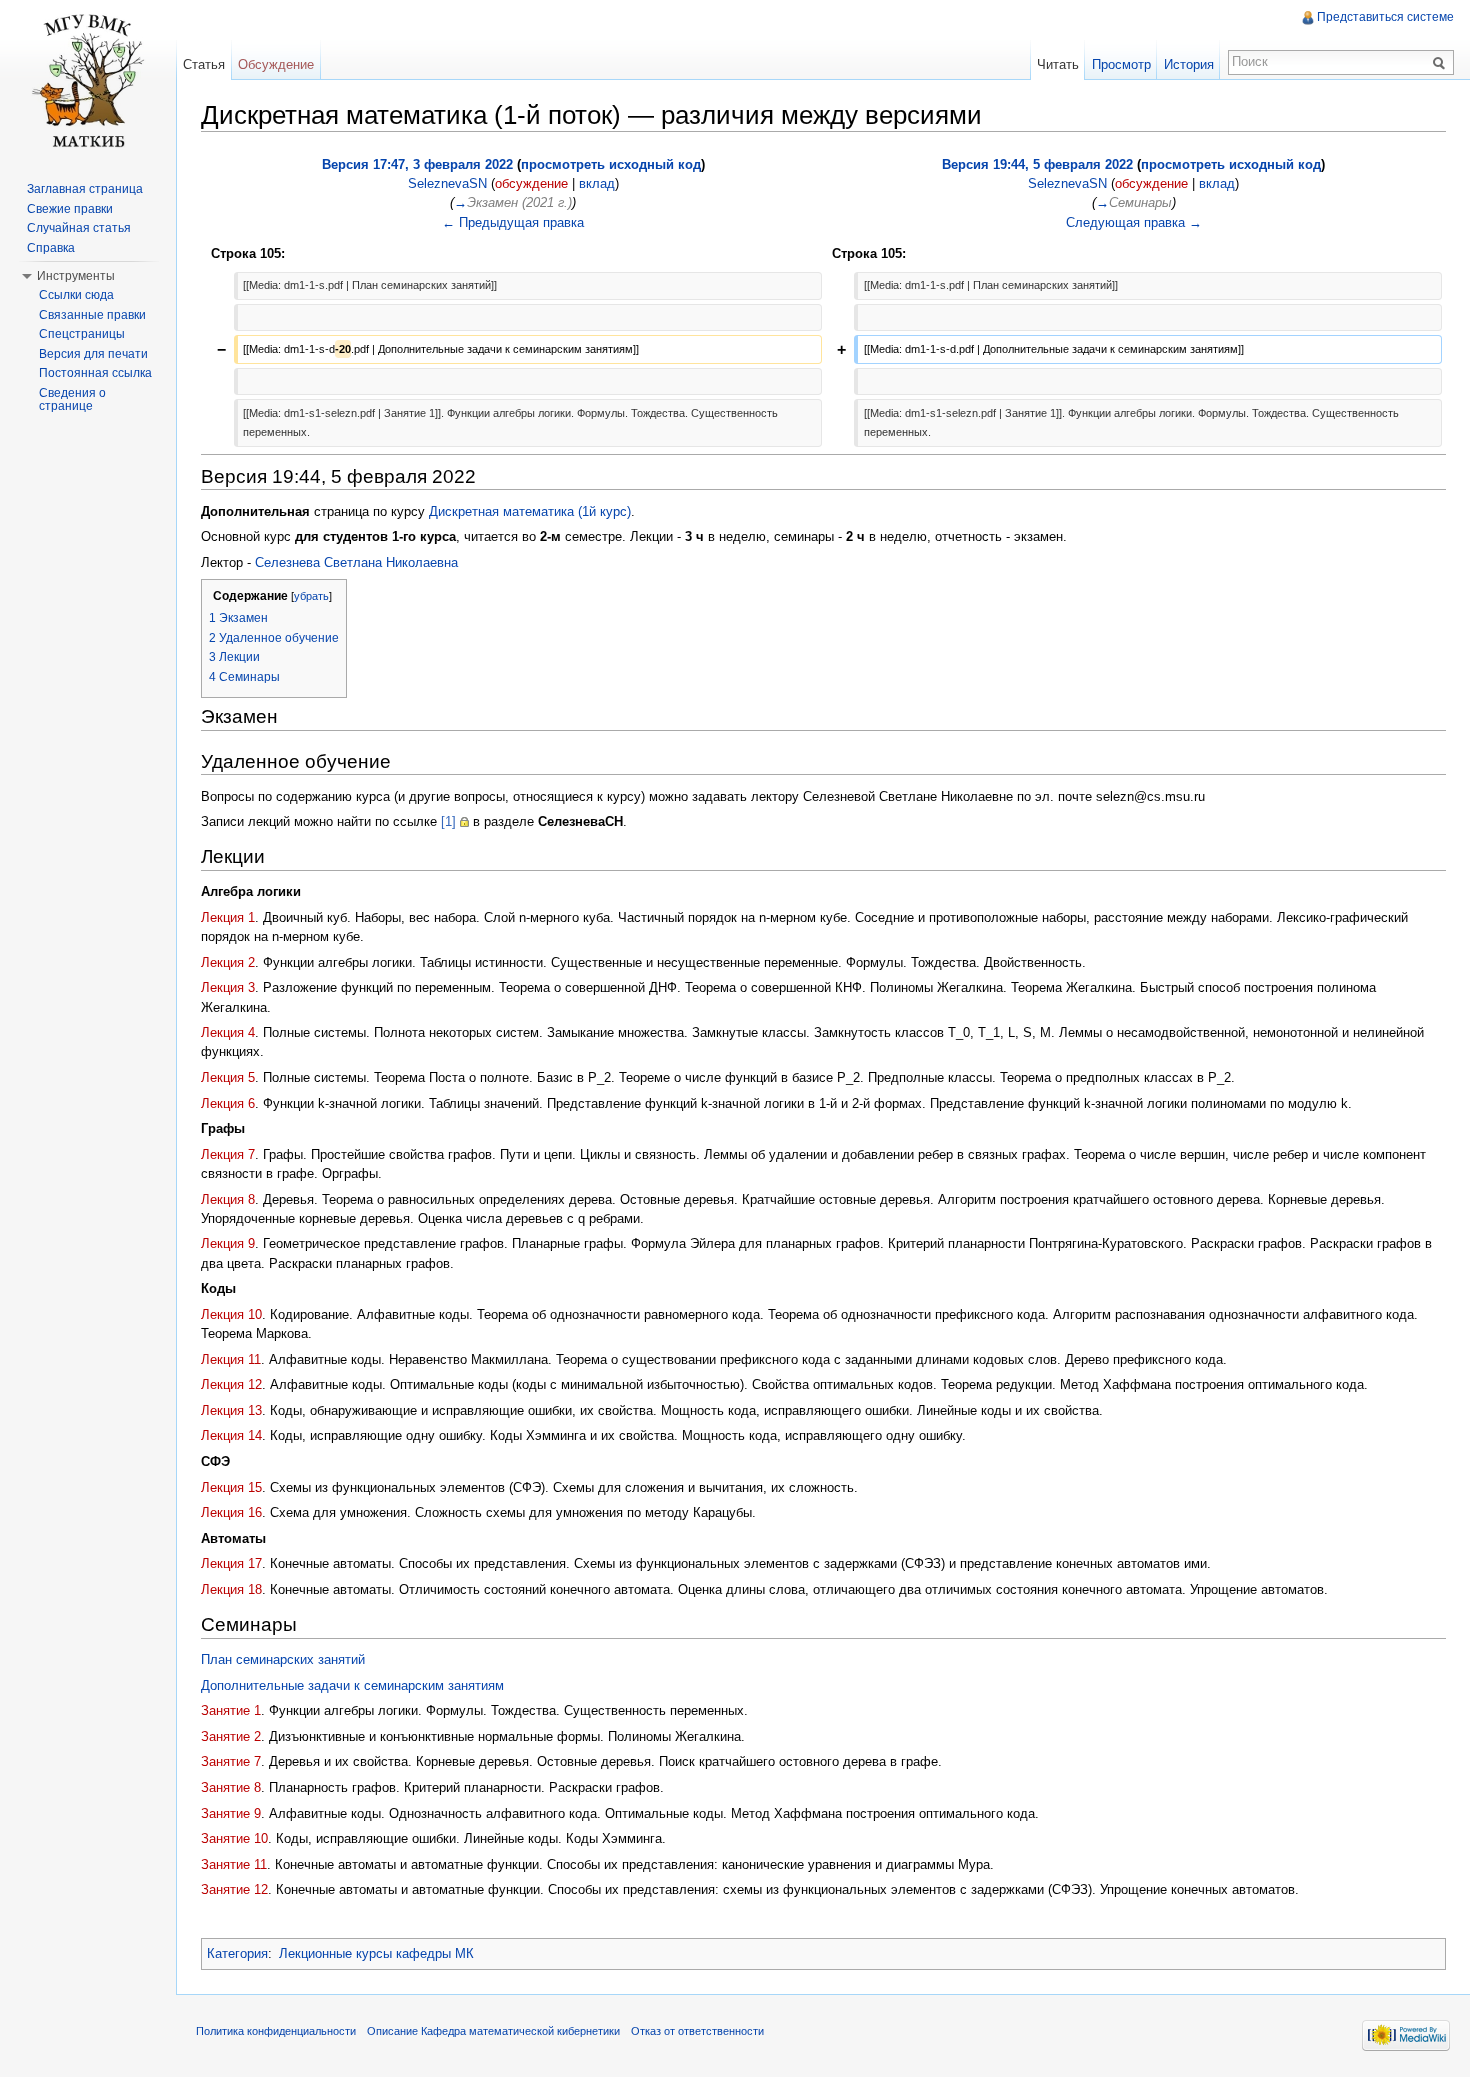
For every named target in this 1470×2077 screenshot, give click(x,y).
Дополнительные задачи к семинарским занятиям (352, 1685)
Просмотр (1121, 64)
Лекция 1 (228, 917)
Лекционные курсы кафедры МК (376, 1953)
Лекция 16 (231, 1512)
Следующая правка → (1134, 222)
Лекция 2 (228, 962)
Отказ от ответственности (697, 2031)
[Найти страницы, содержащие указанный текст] (1442, 62)
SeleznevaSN (447, 183)
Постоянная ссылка (95, 373)
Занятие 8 (231, 1787)
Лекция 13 (231, 1410)
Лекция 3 (228, 987)
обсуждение (531, 183)
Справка (51, 248)
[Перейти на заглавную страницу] (88, 80)
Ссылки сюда (76, 295)
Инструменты (76, 276)
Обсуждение (276, 64)
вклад (597, 183)
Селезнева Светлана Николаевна (356, 562)
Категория (237, 1953)
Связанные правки (92, 315)
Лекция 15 (231, 1487)
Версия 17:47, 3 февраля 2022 (417, 164)
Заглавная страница (85, 189)
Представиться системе (1385, 17)
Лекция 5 (228, 1077)
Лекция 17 (231, 1563)
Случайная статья (79, 228)
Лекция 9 (228, 1243)
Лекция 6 (228, 1103)
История (1189, 64)
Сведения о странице (72, 400)
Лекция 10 (231, 1314)
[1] (448, 821)
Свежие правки (70, 209)
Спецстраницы (82, 334)
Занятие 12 (234, 1889)
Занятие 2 (231, 1736)
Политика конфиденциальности (276, 2031)
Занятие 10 (234, 1838)
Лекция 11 (231, 1359)
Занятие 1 (231, 1710)
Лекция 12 (231, 1384)
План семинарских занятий (283, 1659)
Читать (1058, 64)
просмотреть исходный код (611, 164)
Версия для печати (93, 354)
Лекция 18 (231, 1589)
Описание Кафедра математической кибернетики (493, 2031)
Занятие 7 (231, 1761)
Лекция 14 (231, 1435)
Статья (204, 64)
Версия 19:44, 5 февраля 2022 (1037, 164)
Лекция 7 (228, 1154)
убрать (311, 596)
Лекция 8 (228, 1199)
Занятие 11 (234, 1864)
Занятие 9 (231, 1813)
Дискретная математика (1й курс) (530, 511)
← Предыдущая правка (513, 222)
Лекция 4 (228, 1032)
